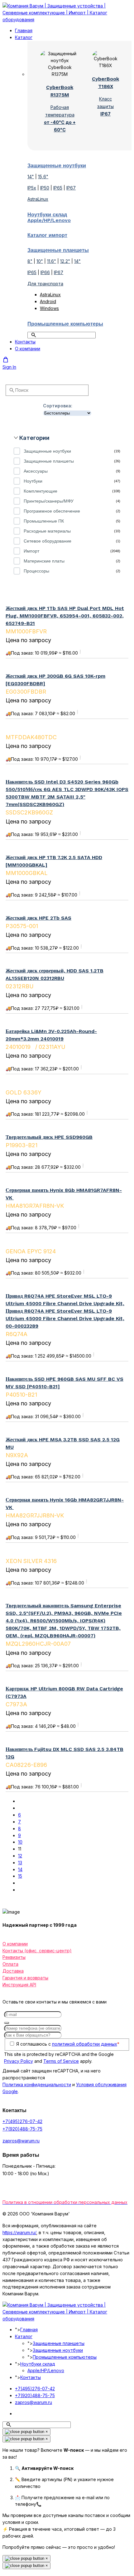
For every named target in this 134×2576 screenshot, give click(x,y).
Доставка (13, 1971)
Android (48, 301)
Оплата (10, 1964)
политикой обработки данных (85, 2044)
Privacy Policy (19, 2061)
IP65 (58, 188)
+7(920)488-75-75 (22, 2129)
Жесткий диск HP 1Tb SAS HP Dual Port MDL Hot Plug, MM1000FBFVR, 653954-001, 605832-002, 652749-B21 (65, 616)
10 (20, 1842)
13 (20, 1863)
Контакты (25, 342)
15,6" (43, 177)
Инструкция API (19, 1985)
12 (20, 1856)
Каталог (24, 37)
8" (30, 261)
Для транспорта (45, 284)
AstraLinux (38, 199)
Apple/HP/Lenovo (46, 2370)
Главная (24, 30)
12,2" (65, 261)
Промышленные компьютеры (65, 2357)
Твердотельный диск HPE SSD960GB (49, 1137)
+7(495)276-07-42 (22, 2121)
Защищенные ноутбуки (58, 2350)
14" (31, 177)
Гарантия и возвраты (25, 1978)
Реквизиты (14, 1957)
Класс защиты (105, 106)
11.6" (52, 261)
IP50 (45, 188)
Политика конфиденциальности (37, 2084)
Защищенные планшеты (59, 2343)
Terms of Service (61, 2061)
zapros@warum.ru (21, 2141)
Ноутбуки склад (38, 2364)
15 (20, 1876)
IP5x (32, 188)
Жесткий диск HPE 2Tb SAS (38, 918)
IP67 (71, 188)
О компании (28, 349)
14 (20, 1869)
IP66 (45, 272)
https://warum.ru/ (19, 2232)
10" (40, 261)
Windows (49, 308)
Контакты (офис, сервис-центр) (37, 1951)
